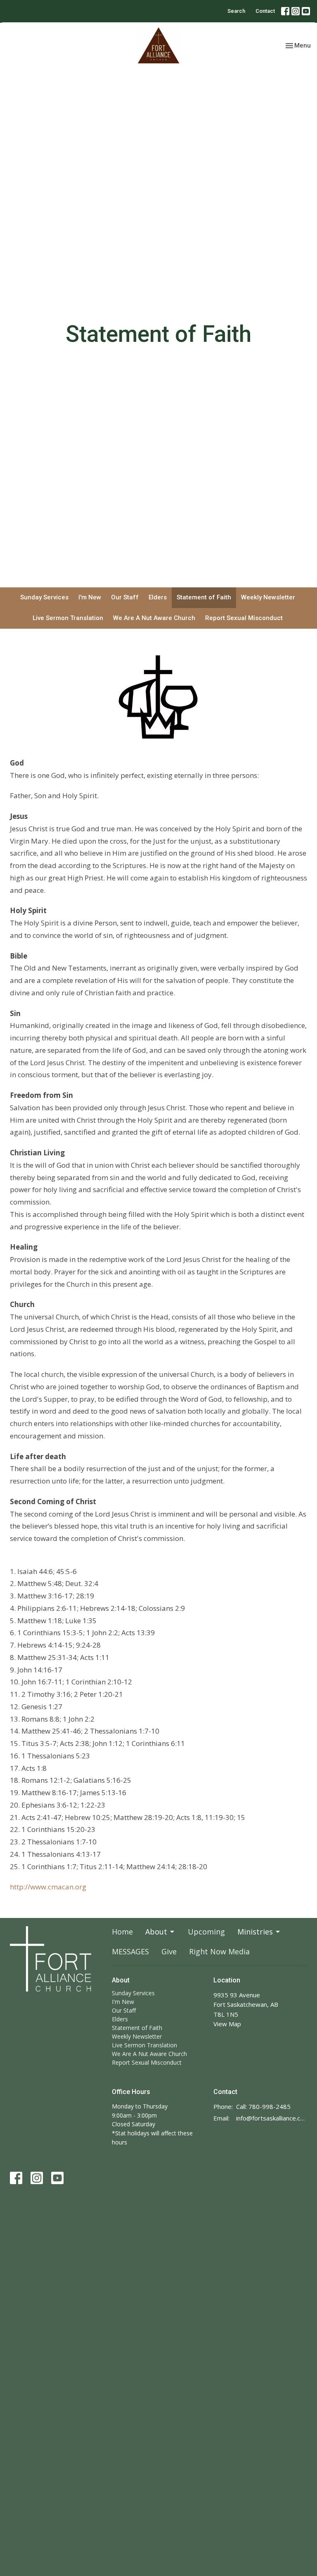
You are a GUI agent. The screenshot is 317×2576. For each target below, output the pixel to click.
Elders (158, 597)
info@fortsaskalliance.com (272, 2118)
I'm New (90, 597)
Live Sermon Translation (68, 618)
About (156, 1932)
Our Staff (125, 597)
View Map (227, 2024)
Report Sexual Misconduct (244, 618)
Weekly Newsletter (268, 597)
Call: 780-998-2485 (263, 2106)
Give (169, 1951)
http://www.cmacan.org (48, 1887)
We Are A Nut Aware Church (154, 618)
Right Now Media (219, 1951)
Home (122, 1932)
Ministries (255, 1932)
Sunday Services (44, 597)
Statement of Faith (204, 597)
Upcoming (206, 1932)
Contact (265, 11)
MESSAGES (130, 1951)
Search (236, 11)
